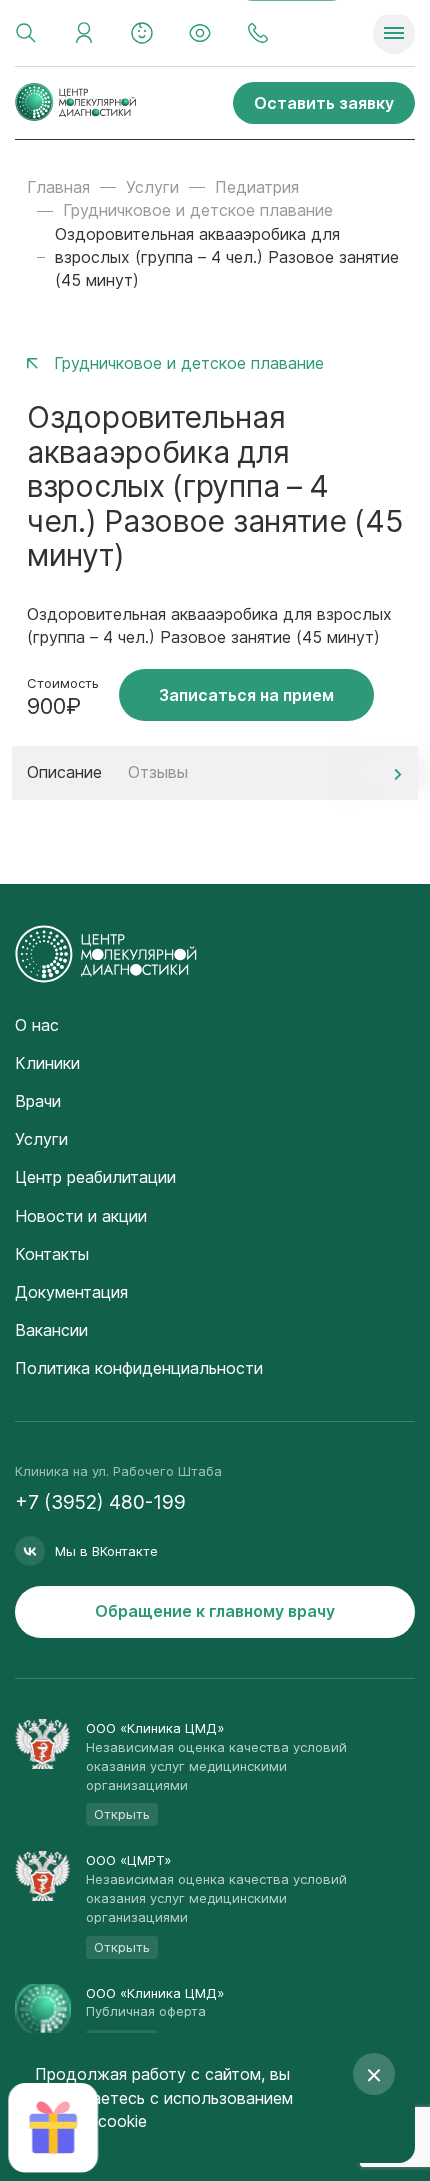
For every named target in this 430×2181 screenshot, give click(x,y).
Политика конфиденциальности (139, 1368)
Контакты (52, 1254)
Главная (58, 187)
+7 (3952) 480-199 (100, 1502)
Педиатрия (257, 187)
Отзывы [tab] (158, 772)
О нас (37, 1025)
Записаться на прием (246, 695)
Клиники (47, 1063)
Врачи (38, 1101)
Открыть (122, 1814)
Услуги (152, 187)
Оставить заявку (324, 103)
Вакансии (51, 1330)
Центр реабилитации (95, 1177)
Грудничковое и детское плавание (198, 210)
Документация (71, 1292)
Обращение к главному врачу (215, 1611)
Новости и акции (81, 1216)
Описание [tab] (64, 772)
